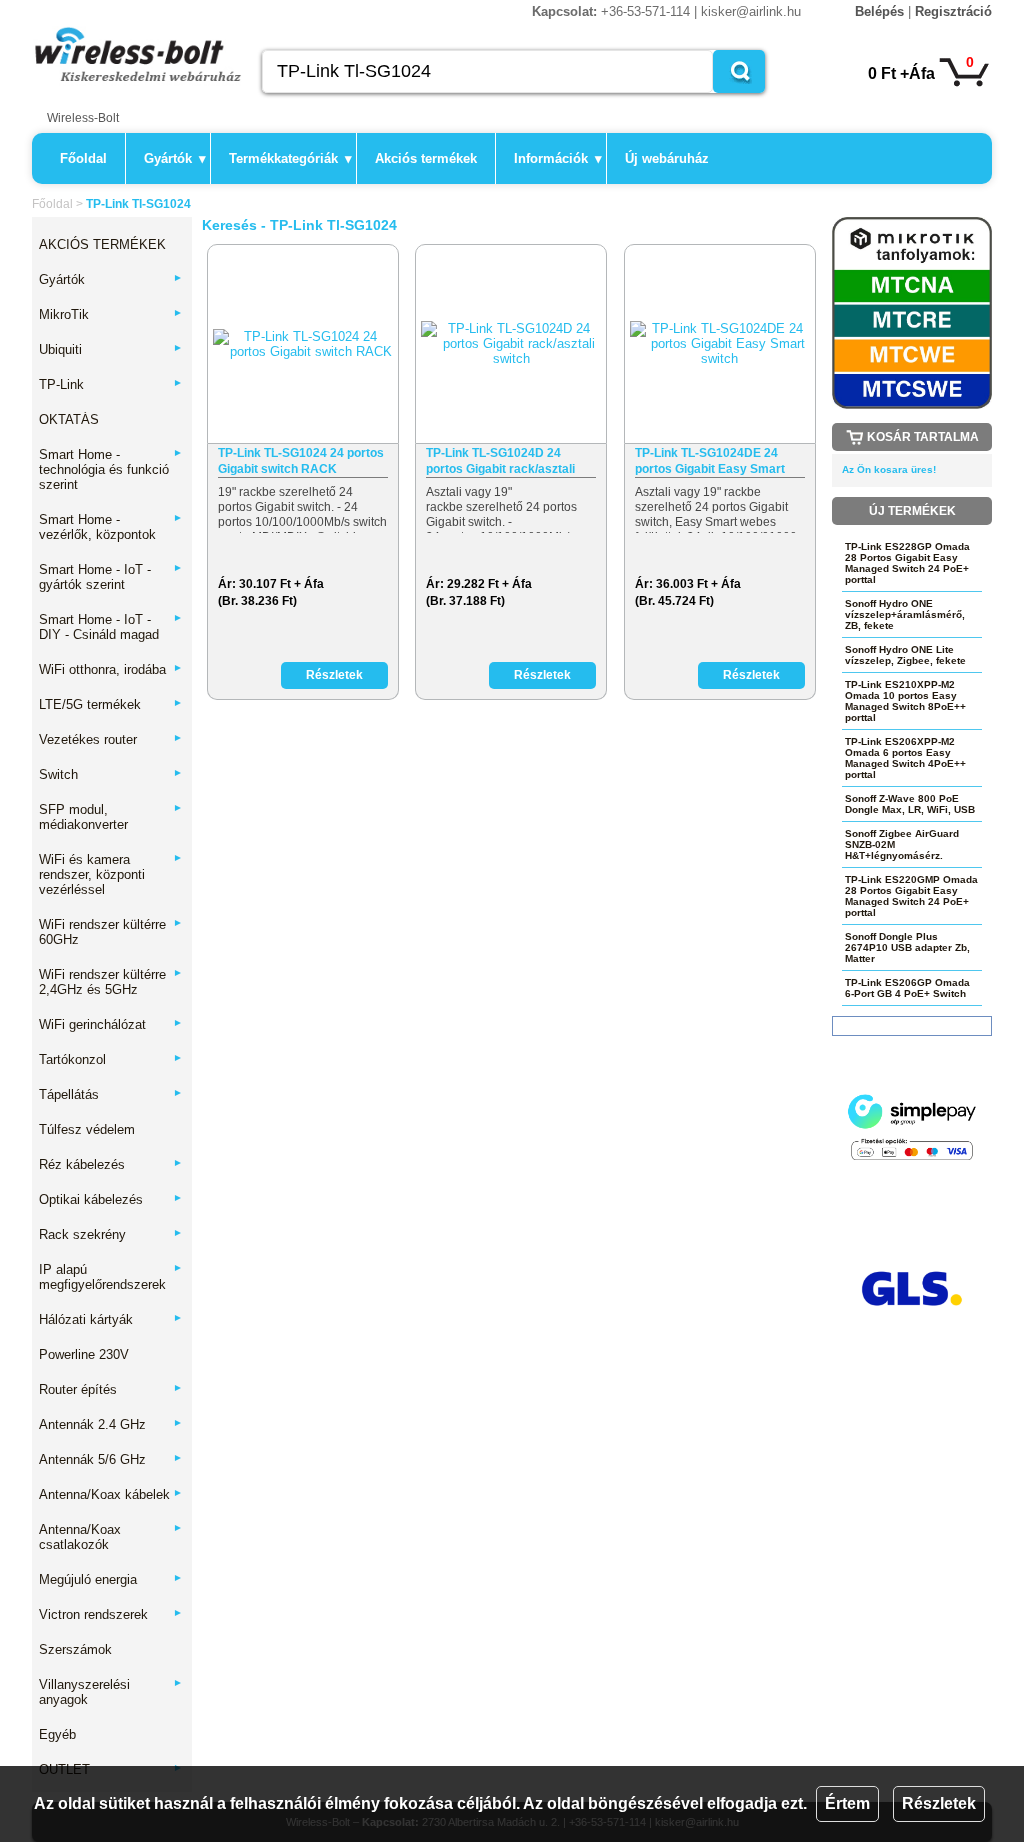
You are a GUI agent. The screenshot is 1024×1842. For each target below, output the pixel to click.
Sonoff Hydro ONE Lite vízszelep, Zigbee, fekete (905, 655)
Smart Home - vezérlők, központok (111, 527)
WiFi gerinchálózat (111, 1024)
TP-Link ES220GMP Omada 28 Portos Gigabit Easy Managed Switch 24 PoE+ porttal (911, 896)
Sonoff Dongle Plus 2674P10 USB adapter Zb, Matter (907, 947)
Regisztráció (953, 11)
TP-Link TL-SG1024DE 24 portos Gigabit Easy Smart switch (710, 461)
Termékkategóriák (290, 158)
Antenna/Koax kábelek (111, 1494)
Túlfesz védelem (87, 1129)
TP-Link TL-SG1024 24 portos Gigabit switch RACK (301, 461)
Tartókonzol (111, 1059)
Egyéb (57, 1734)
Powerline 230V (84, 1354)
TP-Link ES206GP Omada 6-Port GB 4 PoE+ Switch (907, 988)
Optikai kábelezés (111, 1199)
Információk (558, 158)
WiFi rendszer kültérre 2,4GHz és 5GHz (111, 982)
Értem (847, 1803)
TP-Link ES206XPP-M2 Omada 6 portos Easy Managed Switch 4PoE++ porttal (905, 758)
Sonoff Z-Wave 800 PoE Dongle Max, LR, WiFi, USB (910, 804)
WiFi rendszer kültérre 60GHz (111, 932)
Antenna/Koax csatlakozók (111, 1537)
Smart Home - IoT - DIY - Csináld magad (111, 627)
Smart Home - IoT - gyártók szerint (111, 577)
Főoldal (83, 158)
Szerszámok (75, 1649)
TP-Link (111, 384)
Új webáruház (667, 158)
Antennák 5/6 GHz (111, 1459)
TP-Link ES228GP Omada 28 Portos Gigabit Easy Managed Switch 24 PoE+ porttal (907, 563)
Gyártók (175, 158)
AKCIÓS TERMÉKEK (102, 244)
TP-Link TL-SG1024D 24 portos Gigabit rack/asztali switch (500, 461)
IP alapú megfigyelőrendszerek (111, 1277)
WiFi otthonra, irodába (111, 669)
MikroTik (111, 314)
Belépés (879, 11)
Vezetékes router (111, 739)
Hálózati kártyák (111, 1319)
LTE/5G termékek (111, 704)
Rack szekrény (111, 1234)
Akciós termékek (426, 158)
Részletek (939, 1803)
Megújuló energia (111, 1579)
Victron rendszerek (111, 1614)
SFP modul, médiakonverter (111, 817)
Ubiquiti (111, 349)
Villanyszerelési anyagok (111, 1692)
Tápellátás (111, 1094)
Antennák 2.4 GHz (111, 1424)
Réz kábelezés (111, 1164)
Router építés (111, 1389)
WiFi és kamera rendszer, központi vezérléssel (111, 874)
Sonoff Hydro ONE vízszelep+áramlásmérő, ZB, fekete (905, 614)
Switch (111, 774)
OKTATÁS (69, 419)
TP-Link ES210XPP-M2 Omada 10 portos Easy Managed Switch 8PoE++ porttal (905, 701)
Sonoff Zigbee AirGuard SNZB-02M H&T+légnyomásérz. (902, 844)
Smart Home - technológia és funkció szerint (111, 469)
